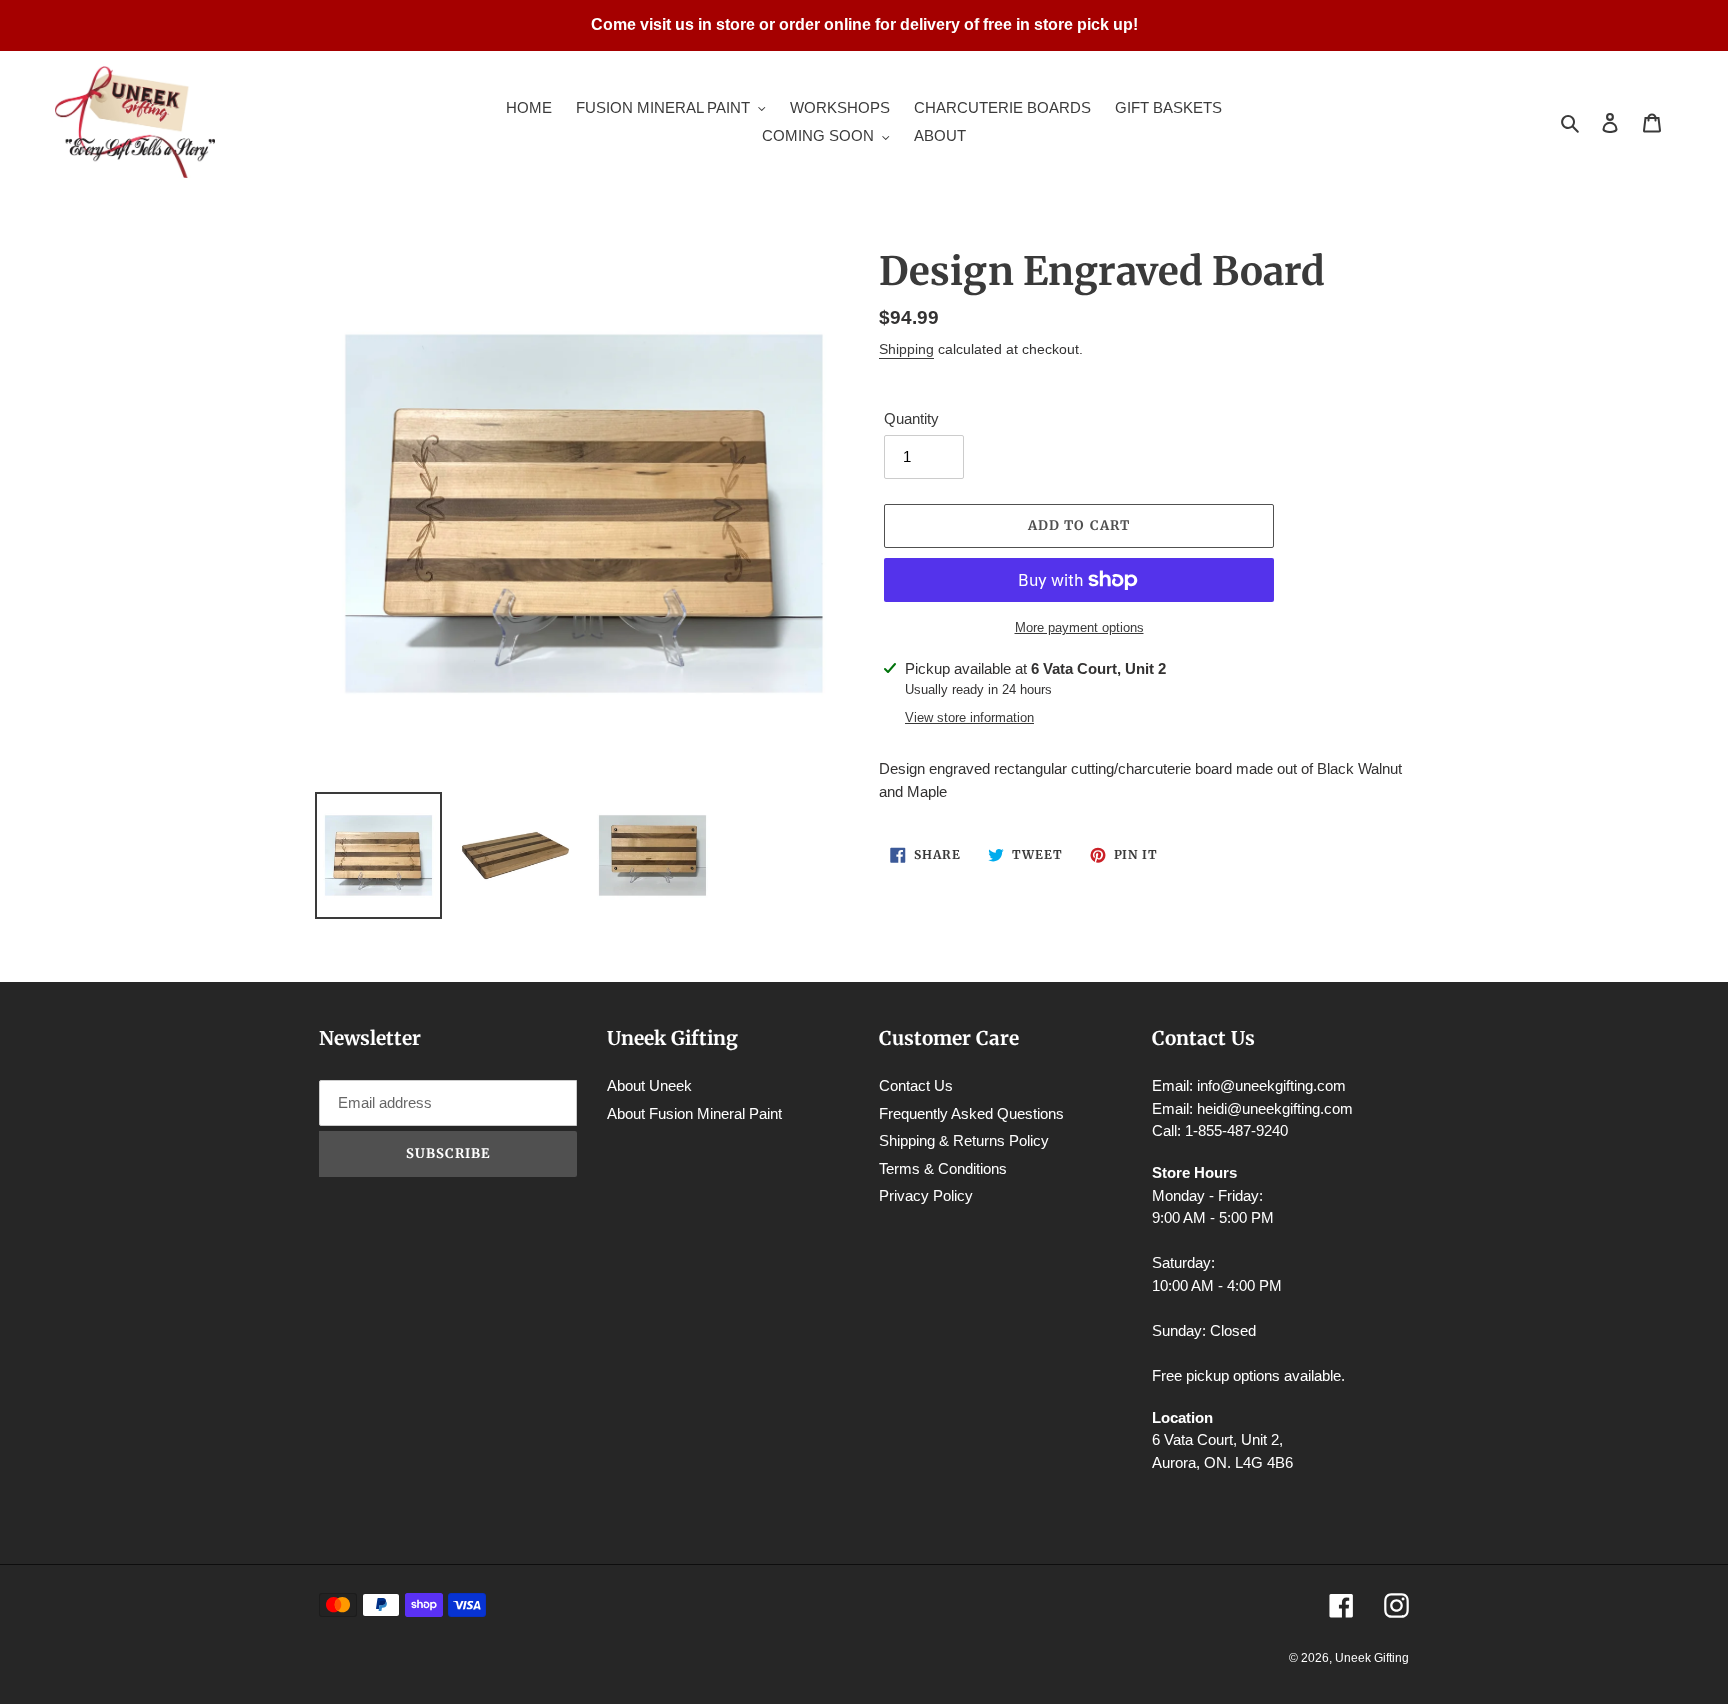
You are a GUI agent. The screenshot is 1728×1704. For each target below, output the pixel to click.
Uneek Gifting (1372, 1658)
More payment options (1079, 627)
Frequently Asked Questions (971, 1113)
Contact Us (916, 1085)
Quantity (911, 418)
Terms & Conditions (943, 1168)
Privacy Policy (926, 1195)
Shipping (906, 349)
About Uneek (649, 1085)
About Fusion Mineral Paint (694, 1113)
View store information (969, 717)
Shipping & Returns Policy (964, 1140)
